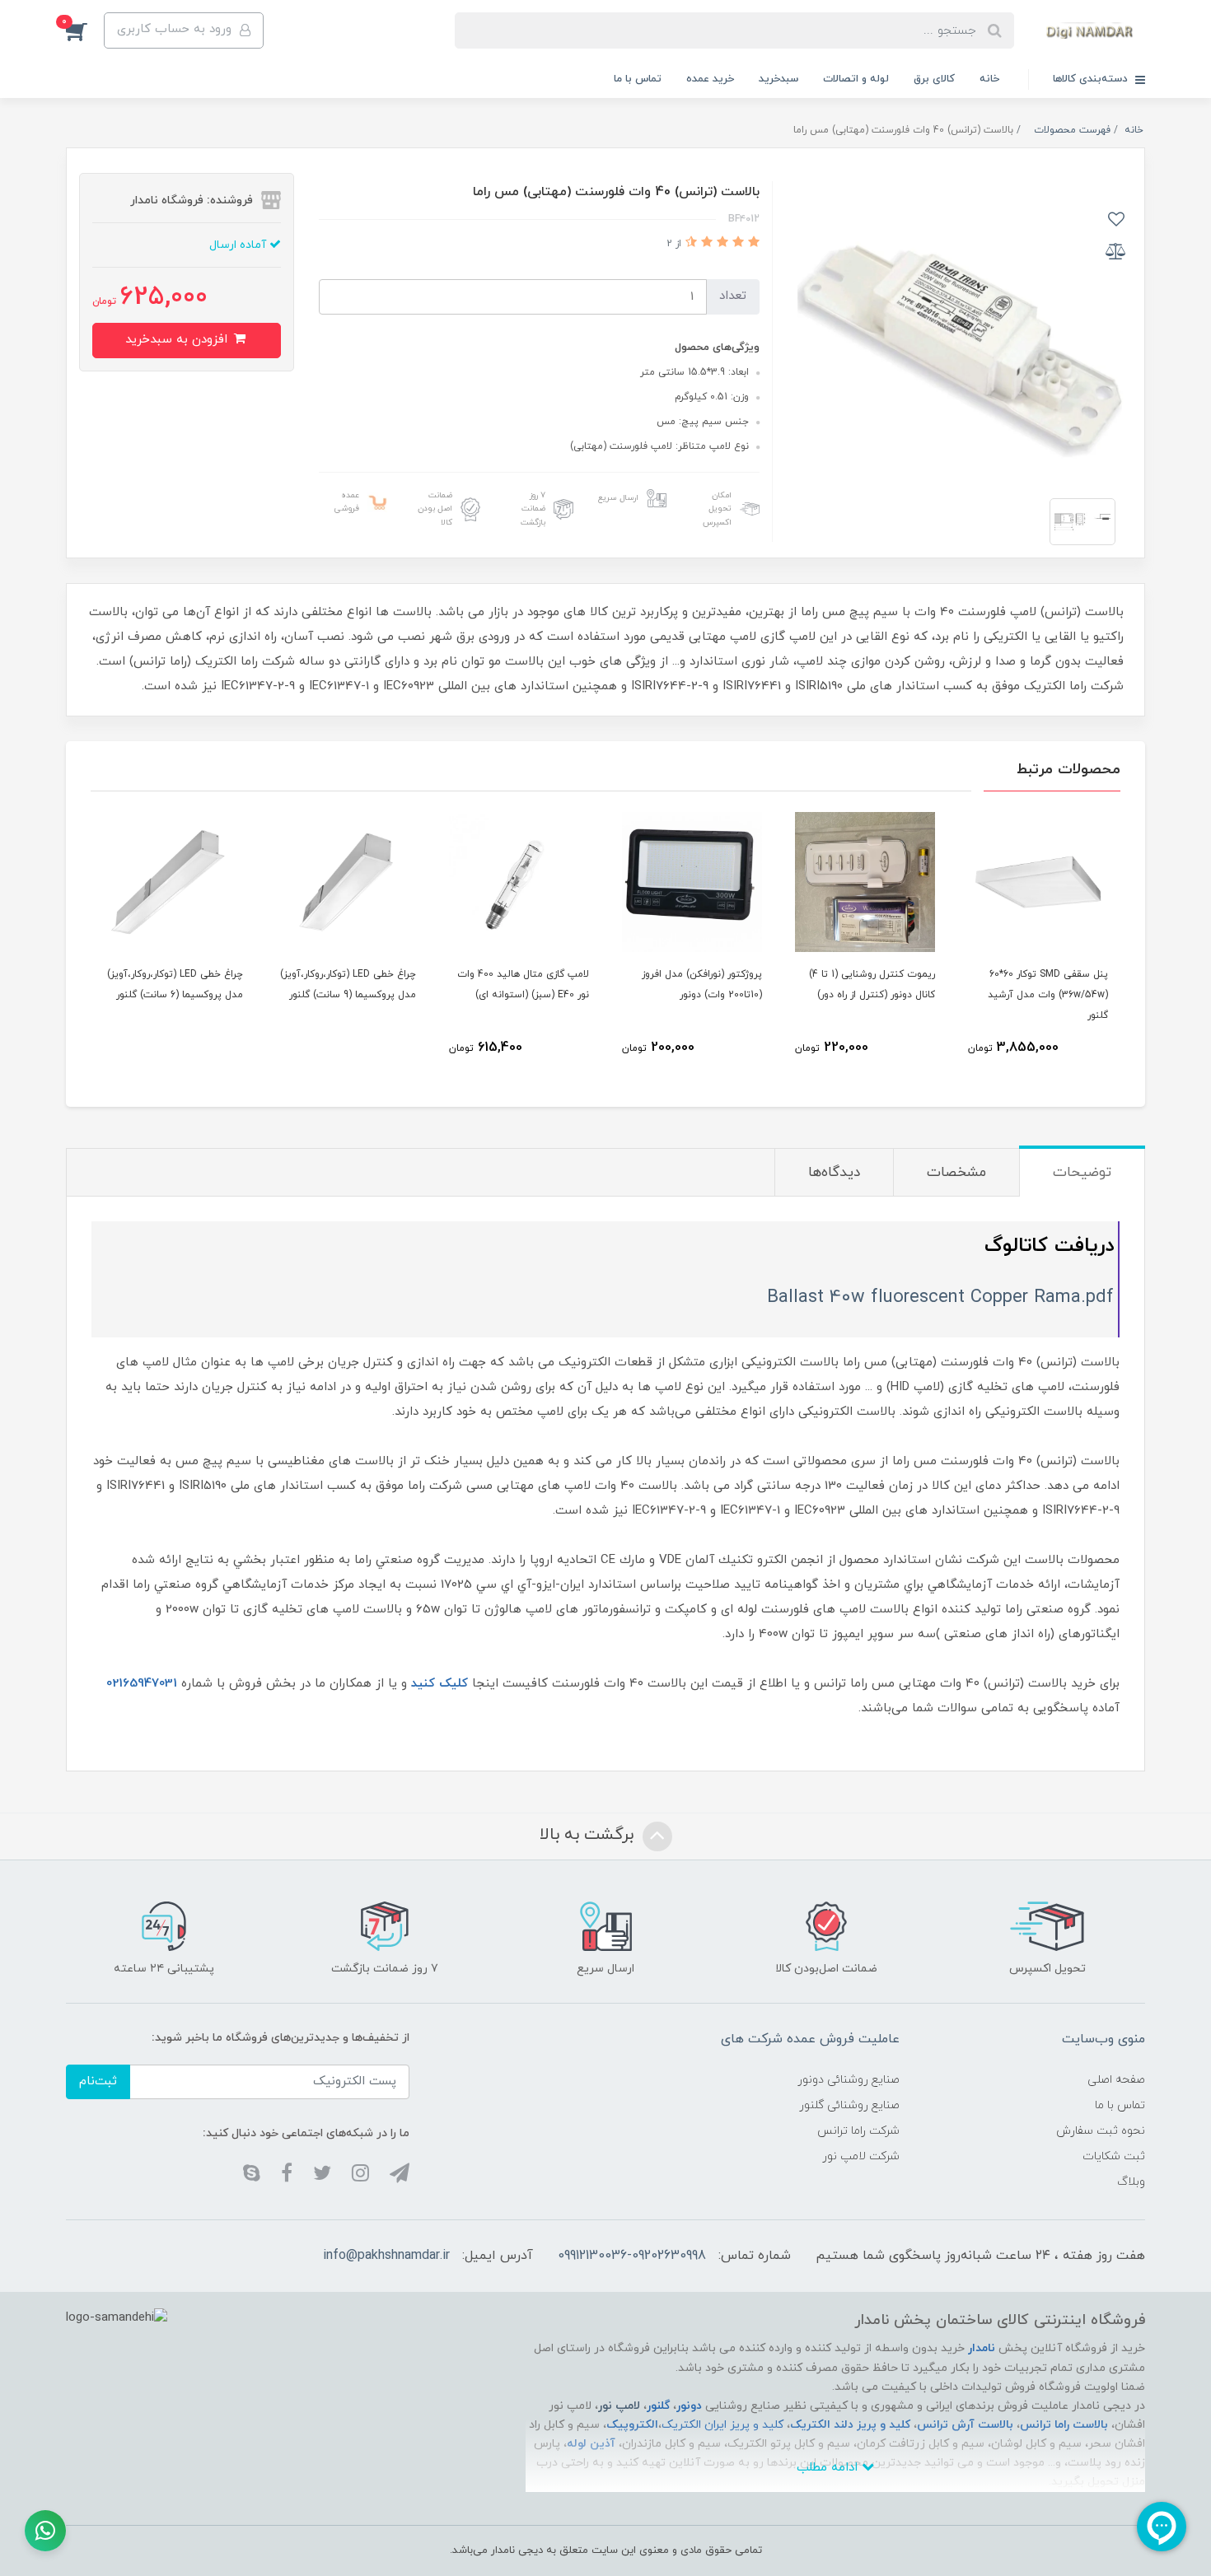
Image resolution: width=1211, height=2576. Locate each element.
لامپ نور (619, 2406)
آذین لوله (591, 2444)
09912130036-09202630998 (632, 2256)
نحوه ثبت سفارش (1101, 2131)
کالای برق (934, 79)
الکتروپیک (632, 2425)
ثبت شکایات (1114, 2156)
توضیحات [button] (1082, 1173)
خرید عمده (710, 79)
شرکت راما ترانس (858, 2131)
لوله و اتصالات (856, 79)
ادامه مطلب (829, 2468)
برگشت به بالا (589, 1836)
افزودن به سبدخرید (178, 340)
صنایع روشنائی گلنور (849, 2105)
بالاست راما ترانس (1064, 2425)
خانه (989, 79)
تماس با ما (638, 79)
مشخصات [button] (956, 1173)
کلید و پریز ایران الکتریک (722, 2425)
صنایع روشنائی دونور (849, 2080)
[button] (85, 30)
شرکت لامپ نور (861, 2156)
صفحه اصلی (1116, 2080)
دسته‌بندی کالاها (1092, 79)
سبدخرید (778, 79)
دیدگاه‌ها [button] (834, 1173)
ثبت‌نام (98, 2081)
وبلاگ (1131, 2182)
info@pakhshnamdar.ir (386, 2256)
